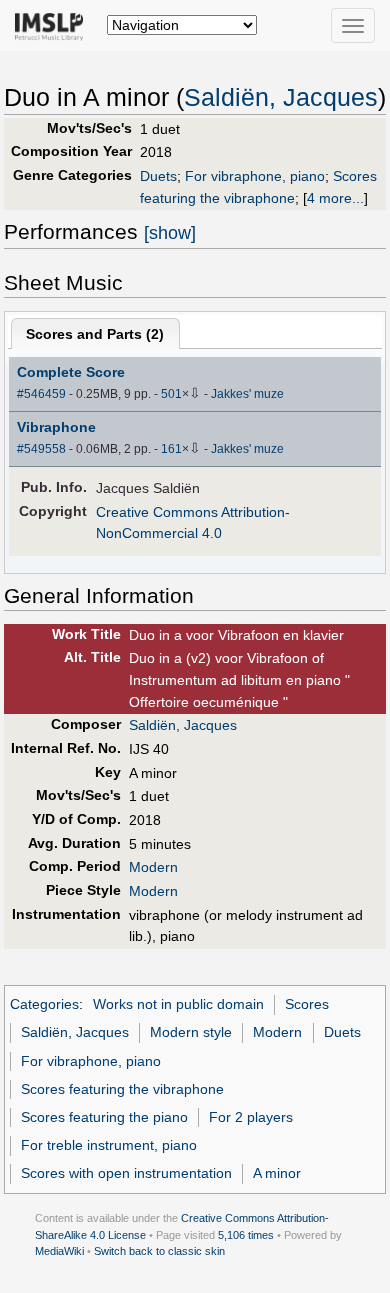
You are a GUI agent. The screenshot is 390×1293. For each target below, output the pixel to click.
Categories (44, 1004)
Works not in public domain (178, 1004)
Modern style (191, 1032)
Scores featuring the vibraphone (122, 1089)
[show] (170, 233)
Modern (153, 867)
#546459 (41, 394)
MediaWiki (59, 1251)
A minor (277, 1173)
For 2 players (251, 1117)
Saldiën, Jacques (281, 97)
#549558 (41, 449)
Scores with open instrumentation (126, 1173)
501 (171, 394)
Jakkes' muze (247, 394)
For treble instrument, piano (109, 1145)
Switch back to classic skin (159, 1251)
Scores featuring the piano (104, 1117)
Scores (307, 1004)
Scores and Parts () (95, 334)
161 (171, 449)
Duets (158, 176)
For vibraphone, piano (255, 176)
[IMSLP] (53, 25)
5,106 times (246, 1235)
